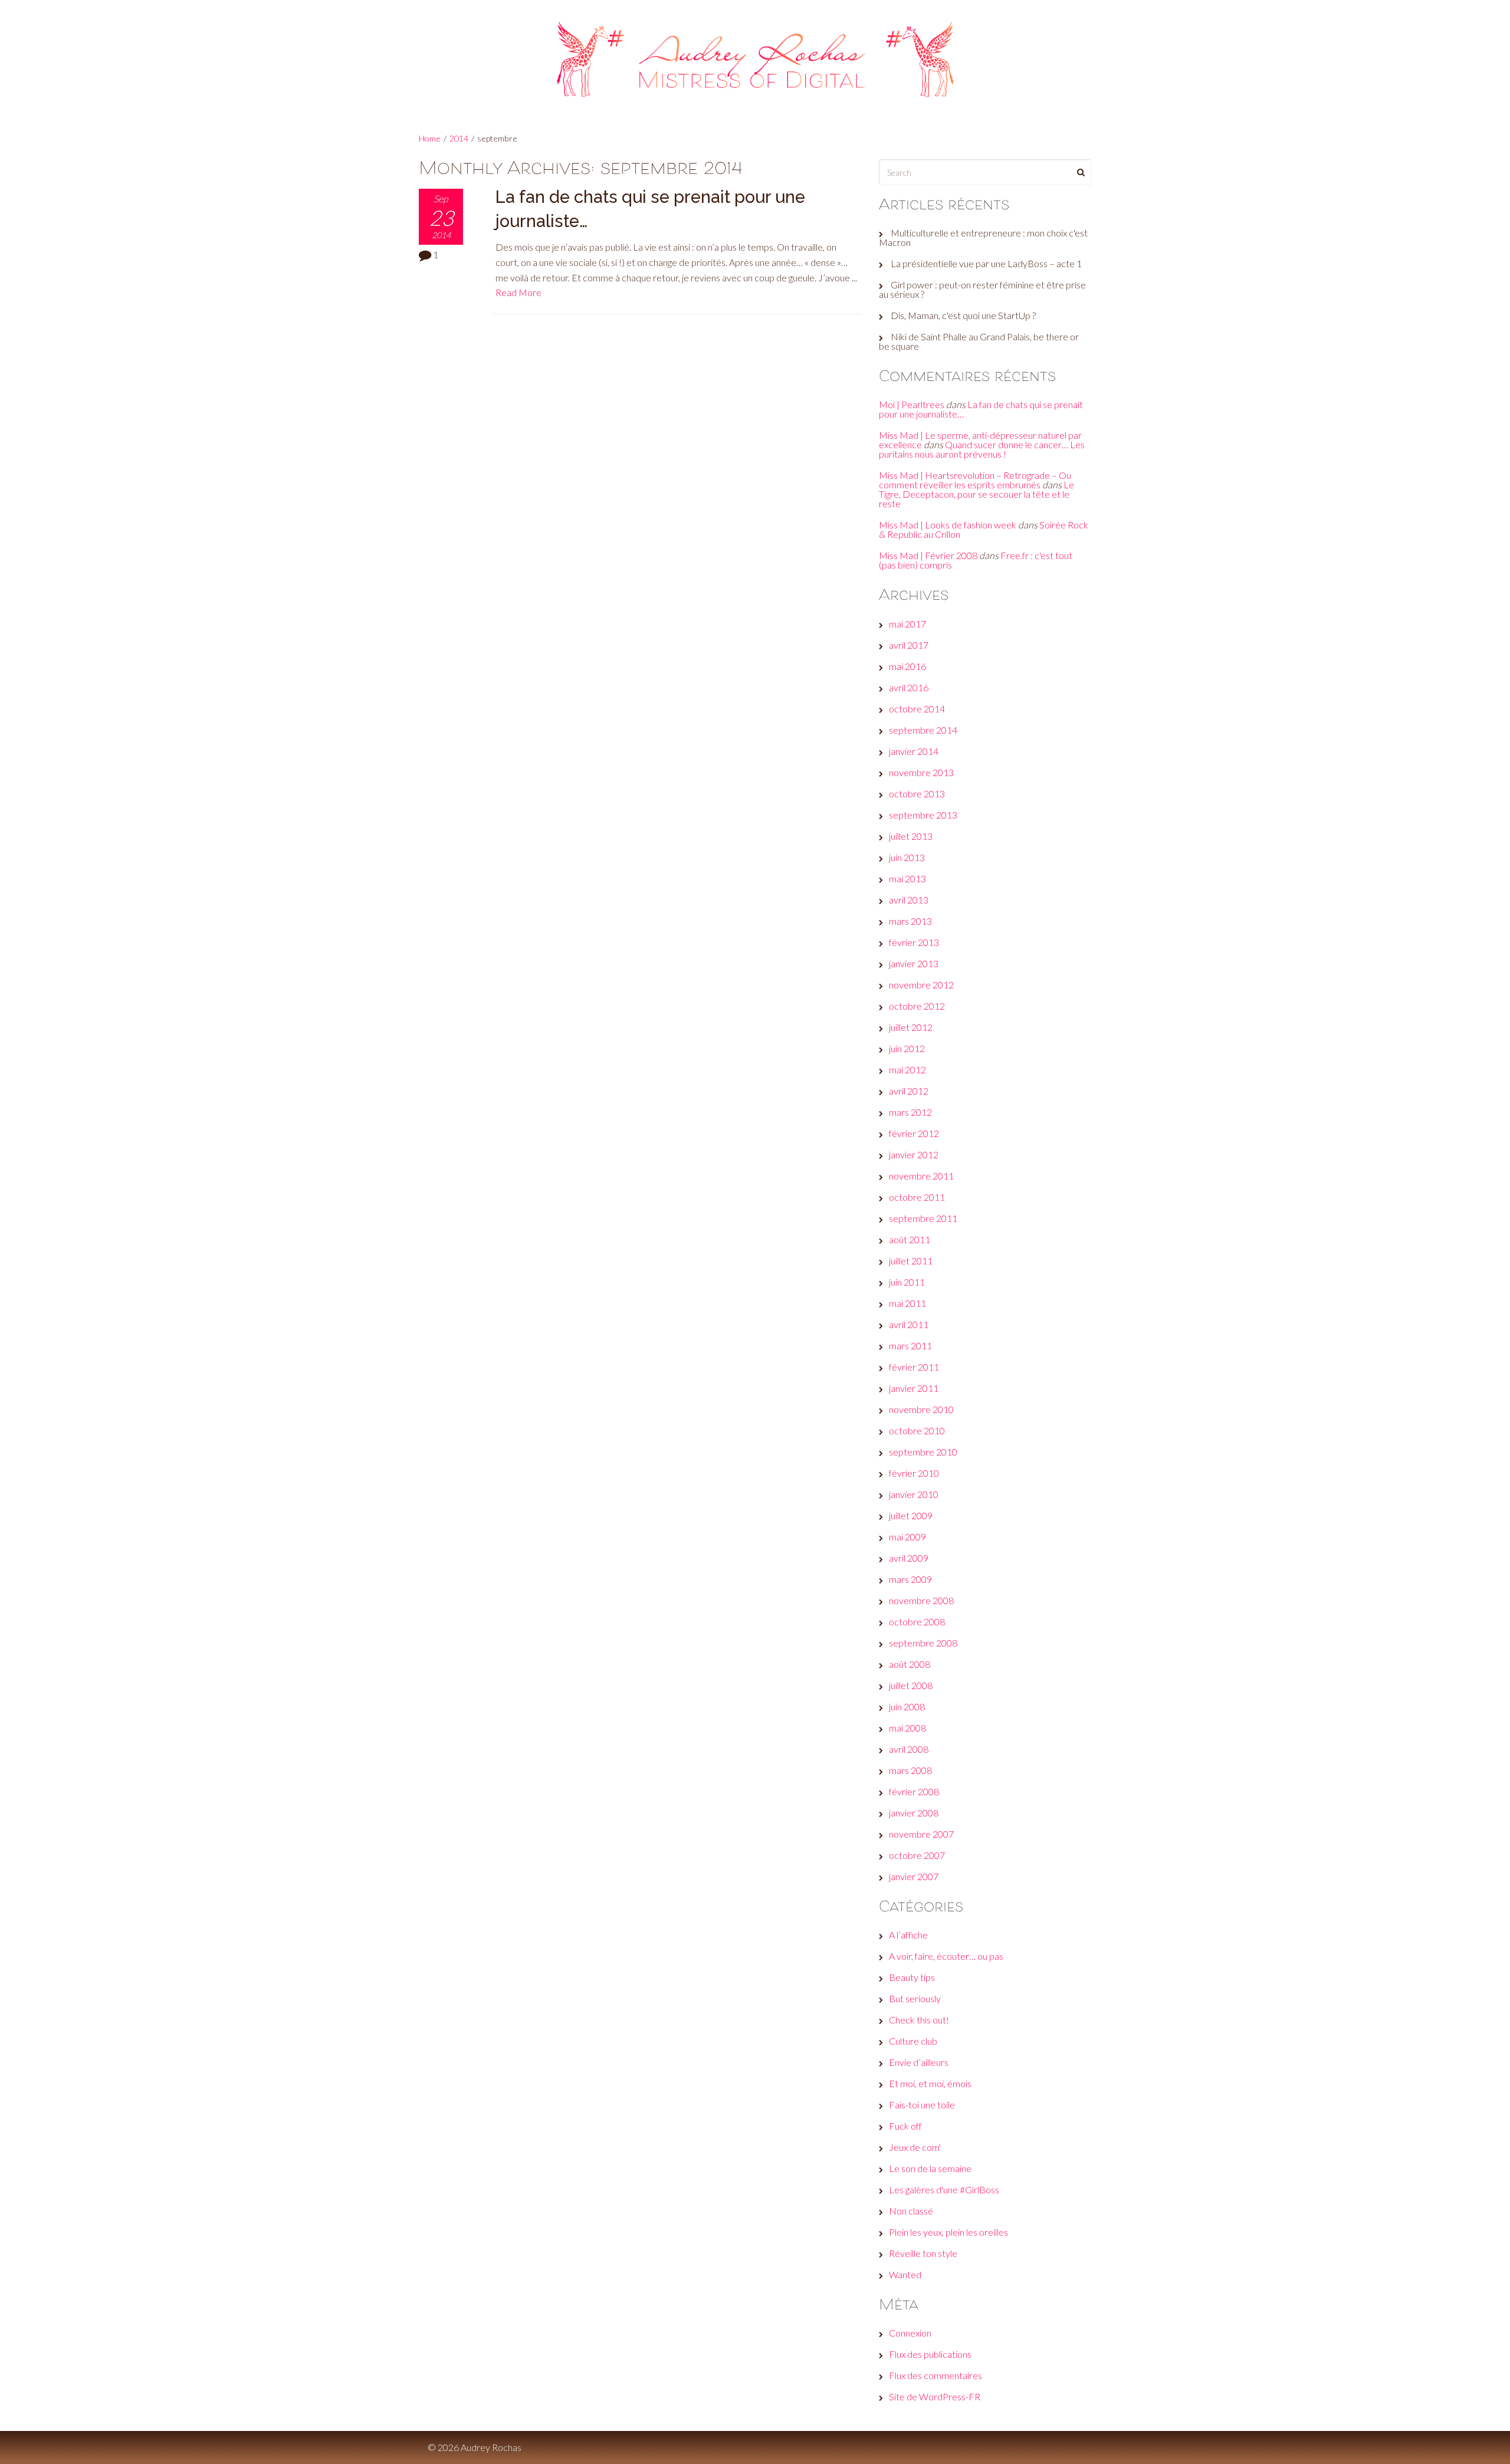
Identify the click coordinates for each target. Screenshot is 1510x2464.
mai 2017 (907, 624)
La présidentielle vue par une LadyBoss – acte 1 (986, 263)
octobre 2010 (917, 1430)
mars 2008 (910, 1770)
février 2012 (914, 1133)
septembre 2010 (923, 1452)
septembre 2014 (923, 730)
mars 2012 (910, 1112)
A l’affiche (908, 1935)
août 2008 (910, 1664)
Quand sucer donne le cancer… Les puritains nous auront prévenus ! (982, 449)
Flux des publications (930, 2354)
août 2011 (910, 1239)
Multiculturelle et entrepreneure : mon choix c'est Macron (983, 237)
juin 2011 (907, 1282)
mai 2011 (907, 1303)
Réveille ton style (923, 2253)
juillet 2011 (911, 1261)
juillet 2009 (911, 1515)
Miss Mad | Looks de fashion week (948, 525)
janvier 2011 (914, 1388)
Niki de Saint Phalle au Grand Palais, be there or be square (979, 341)
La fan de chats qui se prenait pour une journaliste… (981, 409)
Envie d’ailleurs (919, 2062)
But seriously (915, 1998)
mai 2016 (907, 666)
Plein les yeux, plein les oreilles (948, 2232)
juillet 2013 (911, 836)
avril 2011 (909, 1324)
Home (430, 138)
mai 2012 (907, 1070)
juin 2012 (907, 1048)
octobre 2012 (917, 1006)
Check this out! (919, 2020)
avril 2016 (909, 687)
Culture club (913, 2041)
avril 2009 (909, 1558)
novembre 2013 (921, 772)
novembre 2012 (921, 985)
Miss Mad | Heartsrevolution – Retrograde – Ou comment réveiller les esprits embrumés (975, 480)
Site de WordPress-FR (935, 2396)
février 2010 (914, 1473)
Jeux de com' (915, 2147)
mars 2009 (910, 1579)
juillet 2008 (911, 1685)
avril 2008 (909, 1749)
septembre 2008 (923, 1643)
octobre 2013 (917, 794)
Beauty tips (912, 1977)
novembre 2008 (921, 1600)
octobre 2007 (917, 1855)
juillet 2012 (911, 1027)
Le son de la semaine (930, 2168)
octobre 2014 (917, 709)
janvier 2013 (914, 963)
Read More (518, 292)
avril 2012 (909, 1091)
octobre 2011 (917, 1197)
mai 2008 (907, 1728)
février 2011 (914, 1367)
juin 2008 (907, 1706)
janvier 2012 (914, 1154)
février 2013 (914, 942)
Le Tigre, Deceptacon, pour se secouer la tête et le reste (976, 494)
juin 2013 (907, 857)
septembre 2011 (923, 1218)
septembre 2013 (923, 815)
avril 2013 (909, 900)
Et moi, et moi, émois (930, 2083)
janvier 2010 (914, 1494)
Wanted (905, 2274)
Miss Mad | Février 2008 (928, 555)
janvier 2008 (914, 1813)
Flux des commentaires (935, 2375)
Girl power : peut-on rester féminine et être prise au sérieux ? (982, 289)
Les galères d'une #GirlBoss (944, 2189)
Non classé (911, 2211)
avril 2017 (909, 645)
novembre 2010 (921, 1409)
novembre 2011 (921, 1176)
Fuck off (905, 2126)
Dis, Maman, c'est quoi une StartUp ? (963, 315)
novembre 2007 (921, 1834)
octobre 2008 (917, 1622)
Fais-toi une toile (922, 2105)
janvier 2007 (914, 1876)
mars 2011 (910, 1346)
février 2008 (914, 1791)
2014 (459, 138)
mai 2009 (907, 1537)
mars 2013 (910, 921)
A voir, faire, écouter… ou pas (946, 1956)
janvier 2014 (914, 751)
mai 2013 (907, 878)
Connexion (910, 2333)
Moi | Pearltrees (912, 404)
